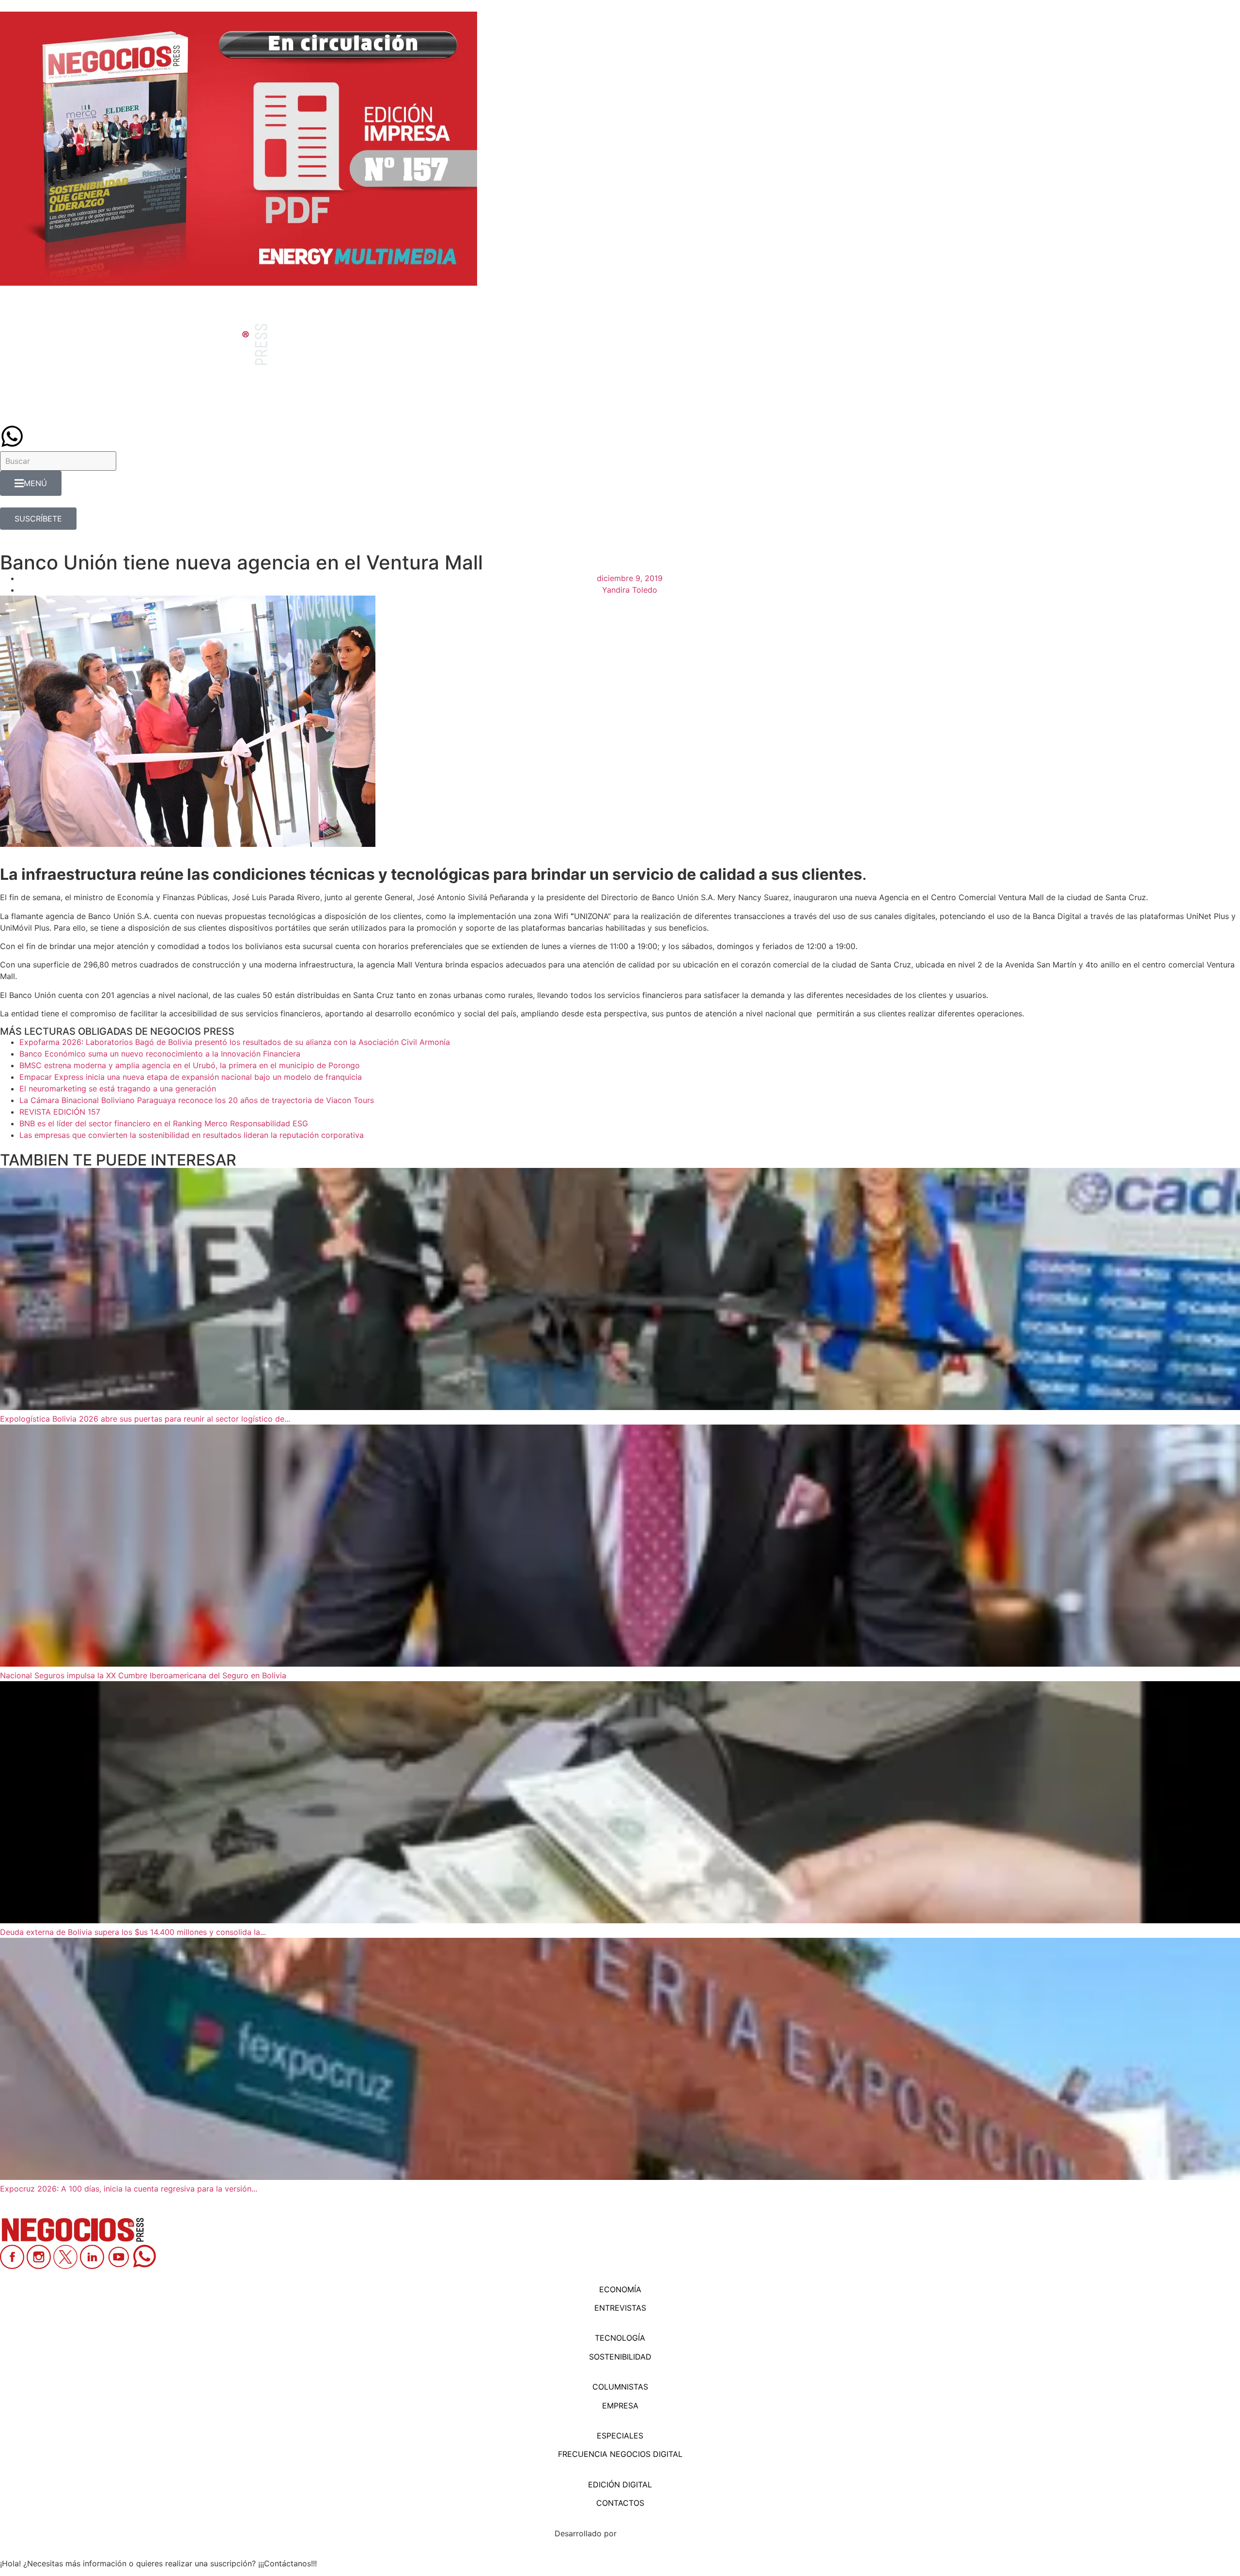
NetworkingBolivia (652, 2533)
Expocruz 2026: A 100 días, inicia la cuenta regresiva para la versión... (129, 2189)
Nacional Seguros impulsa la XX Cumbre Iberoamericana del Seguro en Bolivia (143, 1675)
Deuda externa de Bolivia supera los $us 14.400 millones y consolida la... (133, 1932)
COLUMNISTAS (620, 2387)
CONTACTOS (620, 2503)
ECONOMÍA (620, 2289)
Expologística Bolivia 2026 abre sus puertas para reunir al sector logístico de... (145, 1419)
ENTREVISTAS (620, 2308)
